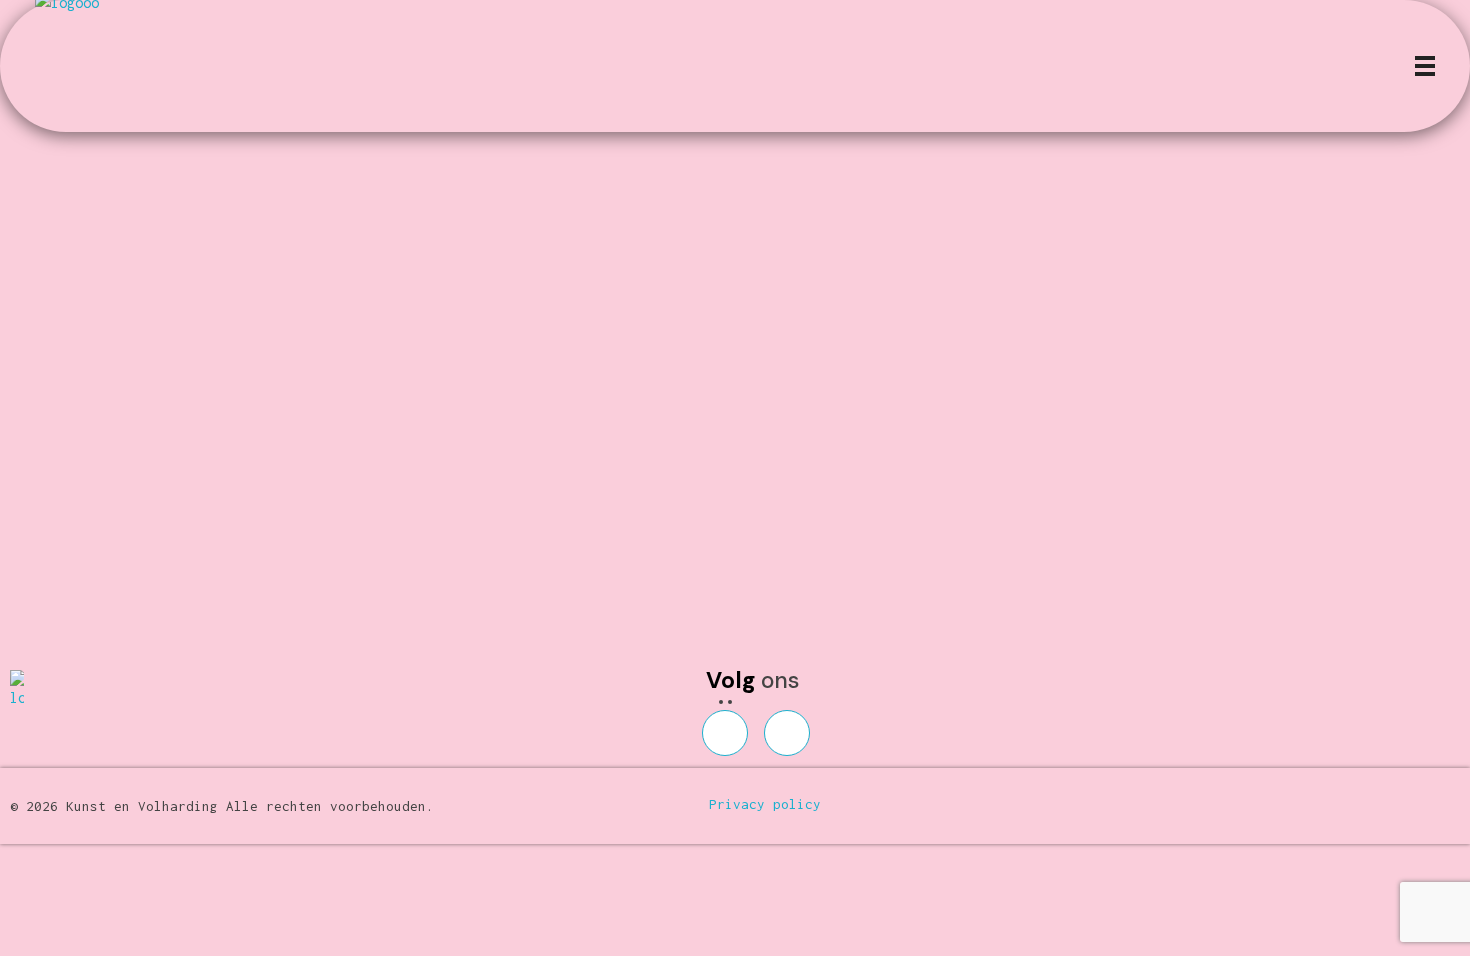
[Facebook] (725, 733)
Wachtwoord (550, 250)
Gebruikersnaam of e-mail (606, 158)
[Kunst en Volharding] (42, 690)
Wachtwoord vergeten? (735, 461)
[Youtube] (787, 733)
